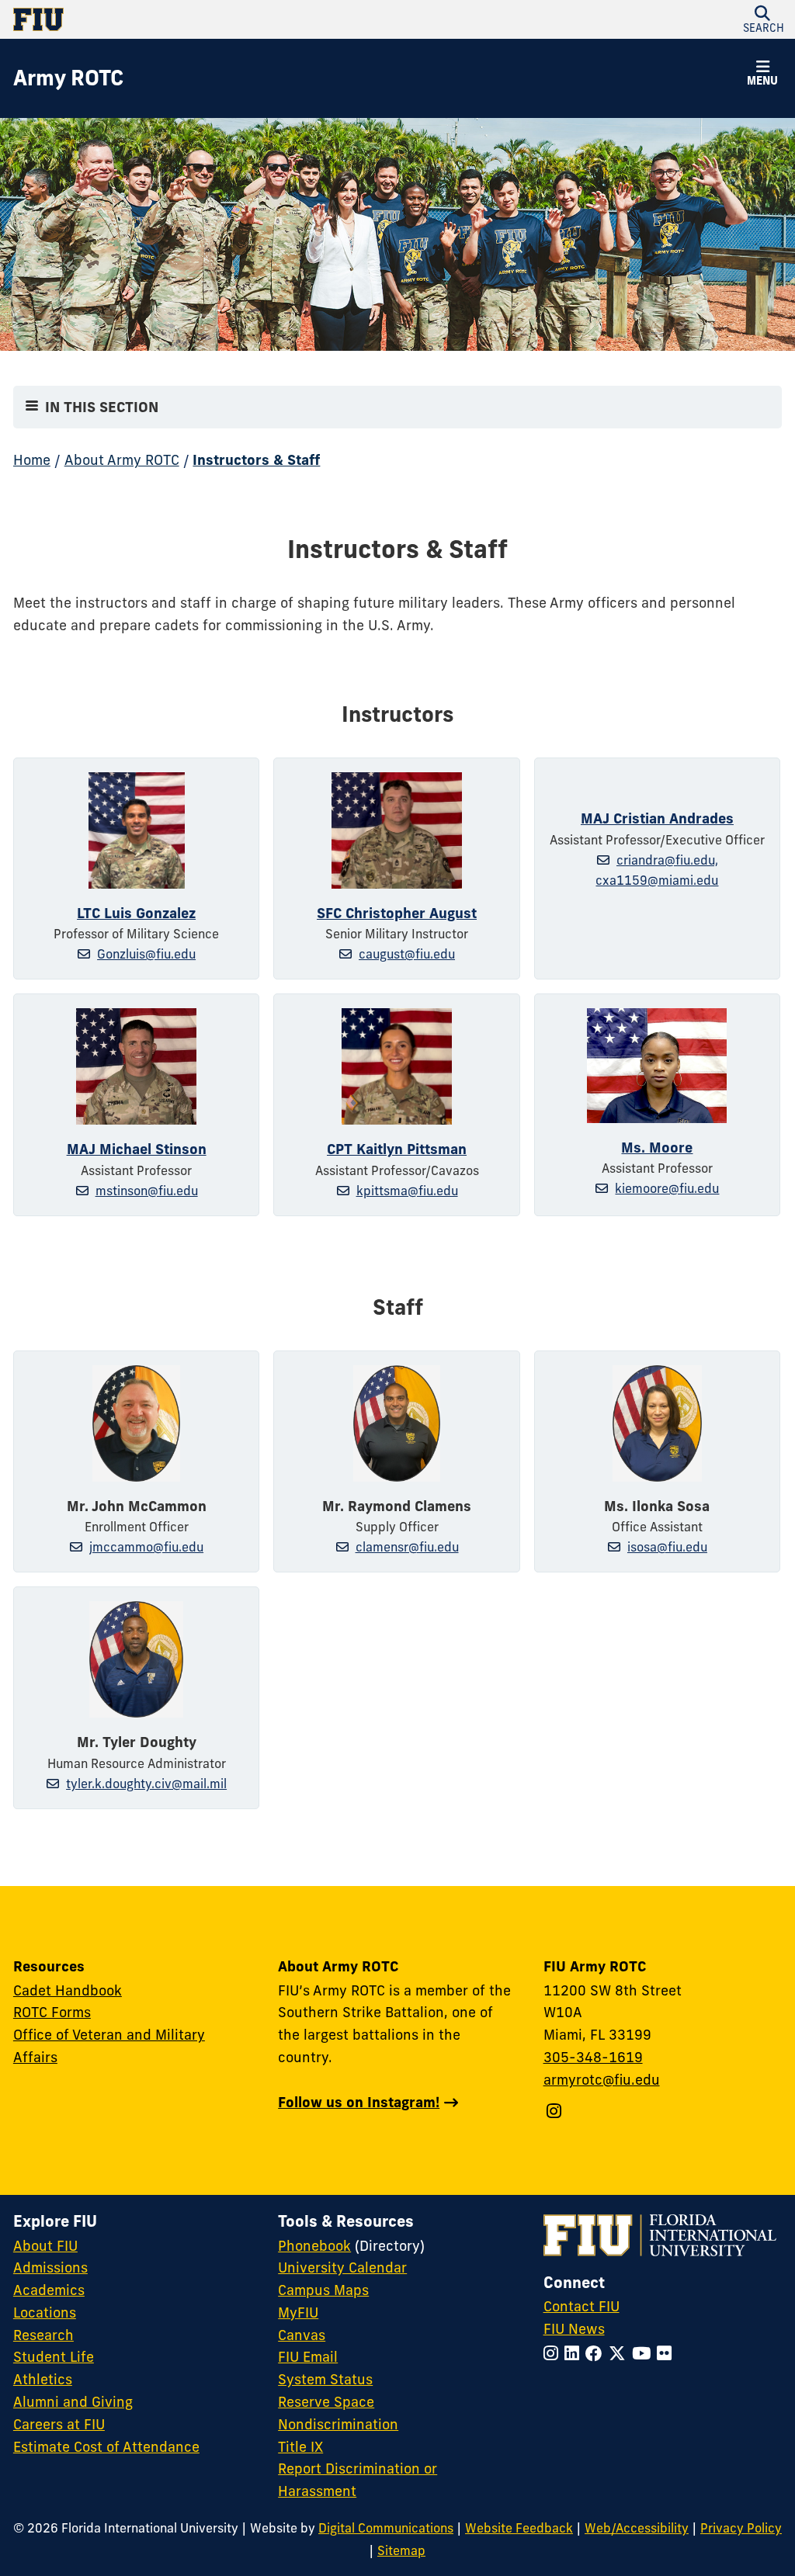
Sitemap (401, 2550)
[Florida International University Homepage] (205, 19)
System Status (325, 2379)
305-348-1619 (593, 2057)
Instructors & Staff (256, 460)
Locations (45, 2313)
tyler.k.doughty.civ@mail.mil (146, 1784)
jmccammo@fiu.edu (146, 1547)
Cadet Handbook (68, 1990)
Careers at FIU (59, 2424)
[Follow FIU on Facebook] (597, 2354)
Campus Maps (323, 2290)
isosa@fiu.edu (667, 1547)
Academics (49, 2290)
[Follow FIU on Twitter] (620, 2354)
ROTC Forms (52, 2012)
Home (32, 460)
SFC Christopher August (397, 913)
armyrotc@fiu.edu (602, 2080)
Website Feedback (519, 2528)
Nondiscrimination (338, 2424)
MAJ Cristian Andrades (657, 818)
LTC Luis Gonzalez (136, 913)
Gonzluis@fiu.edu (146, 954)
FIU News (574, 2329)
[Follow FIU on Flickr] (667, 2354)
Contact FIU (581, 2306)
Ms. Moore (657, 1148)
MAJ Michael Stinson (137, 1149)
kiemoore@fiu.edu (667, 1188)
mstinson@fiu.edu (147, 1191)
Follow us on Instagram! (359, 2102)
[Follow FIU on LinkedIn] (575, 2354)
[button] (762, 20)
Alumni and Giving (73, 2402)
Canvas (302, 2335)
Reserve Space (326, 2402)
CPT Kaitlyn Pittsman (397, 1149)
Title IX (300, 2447)
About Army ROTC (122, 460)
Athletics (43, 2379)
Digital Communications (386, 2528)
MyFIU (298, 2313)
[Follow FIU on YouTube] (644, 2354)
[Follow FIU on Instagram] (554, 2354)
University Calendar (342, 2267)
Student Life (54, 2357)
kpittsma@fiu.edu (407, 1191)
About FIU (45, 2246)
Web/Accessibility (637, 2528)
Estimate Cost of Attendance (106, 2447)
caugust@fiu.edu (407, 954)
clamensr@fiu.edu (407, 1547)
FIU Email (308, 2357)
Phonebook (314, 2246)
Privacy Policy (741, 2528)
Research (43, 2335)
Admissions (50, 2267)
